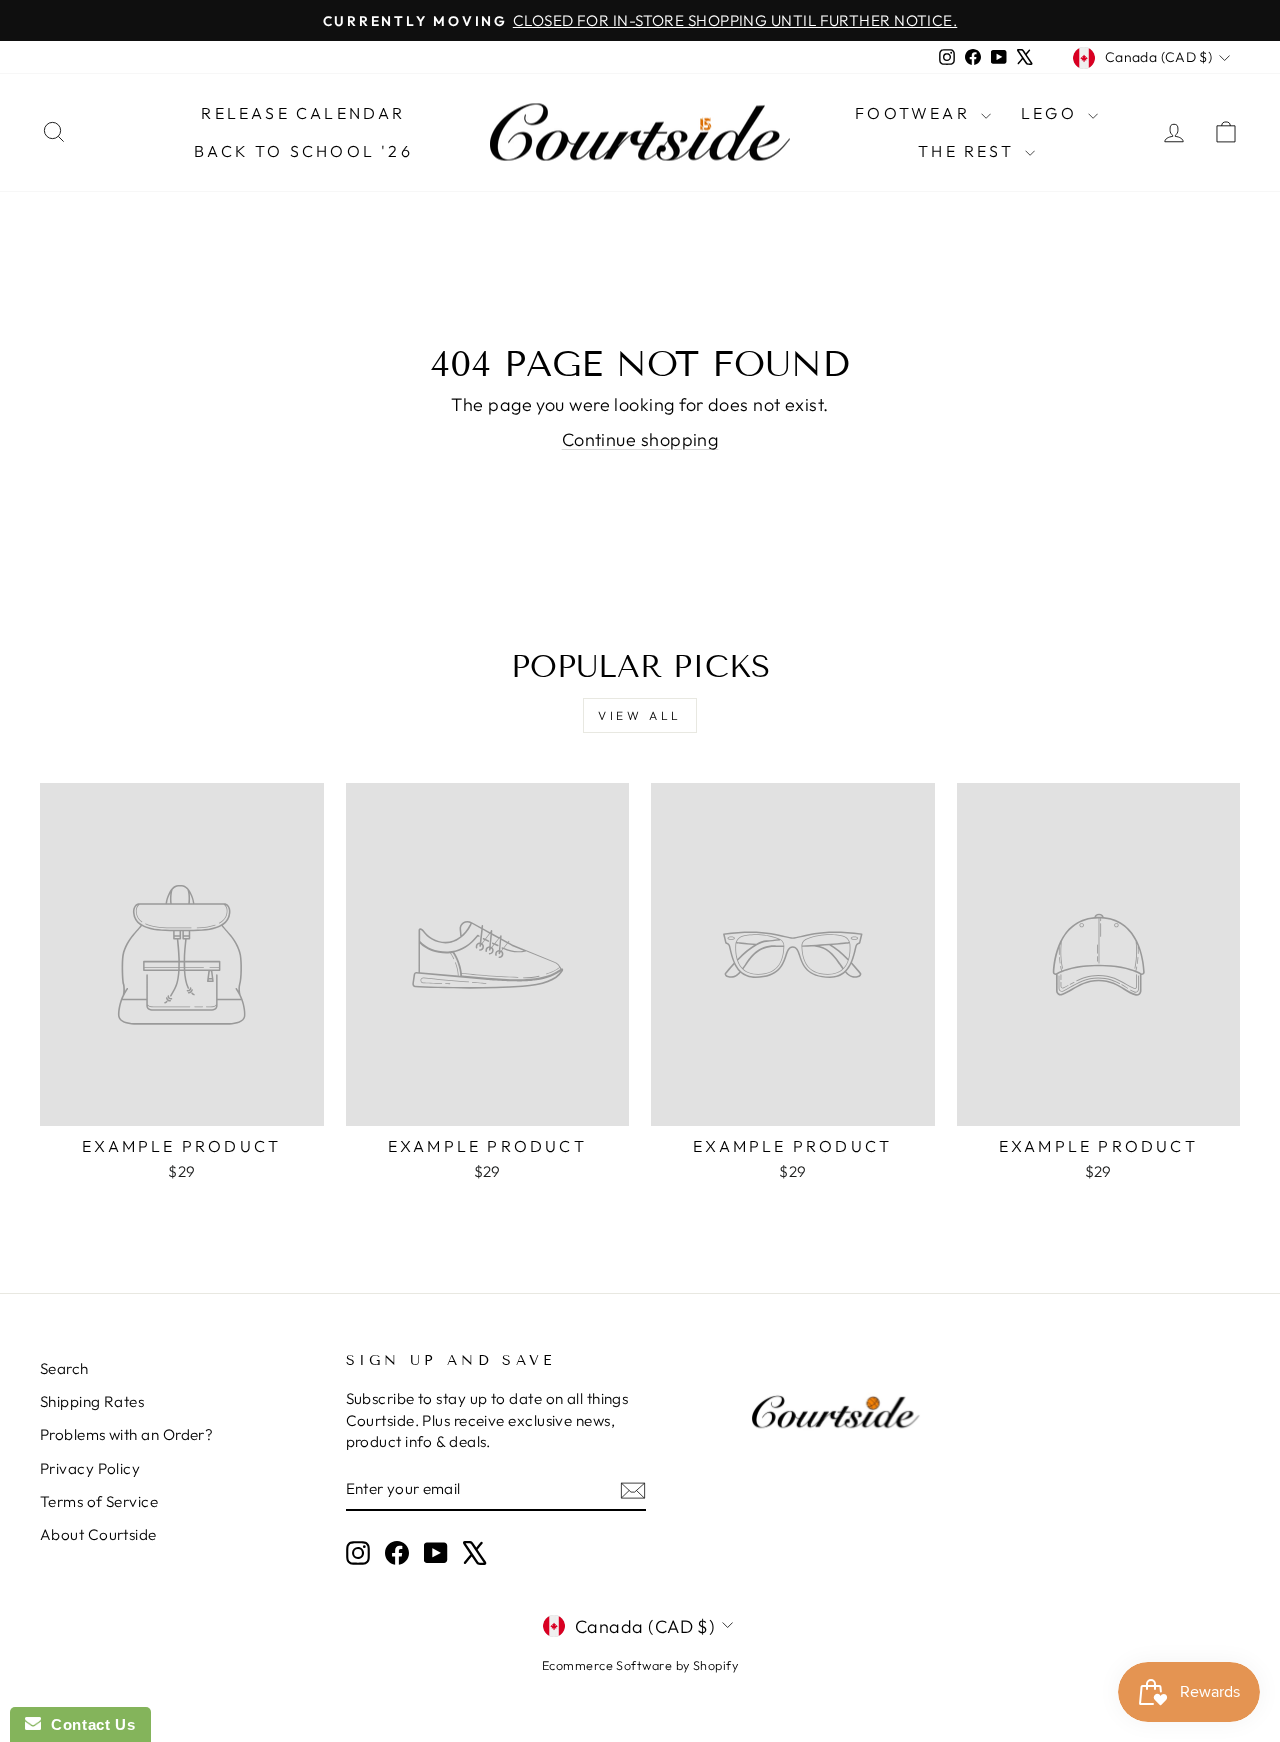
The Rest (969, 151)
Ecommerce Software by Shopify (640, 1665)
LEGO (1052, 113)
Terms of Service (99, 1501)
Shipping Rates (92, 1401)
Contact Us (88, 1724)
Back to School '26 (303, 151)
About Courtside (98, 1534)
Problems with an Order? (126, 1434)
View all (640, 715)
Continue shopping (640, 439)
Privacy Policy (90, 1468)
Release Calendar (303, 113)
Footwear (915, 113)
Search (64, 1368)
